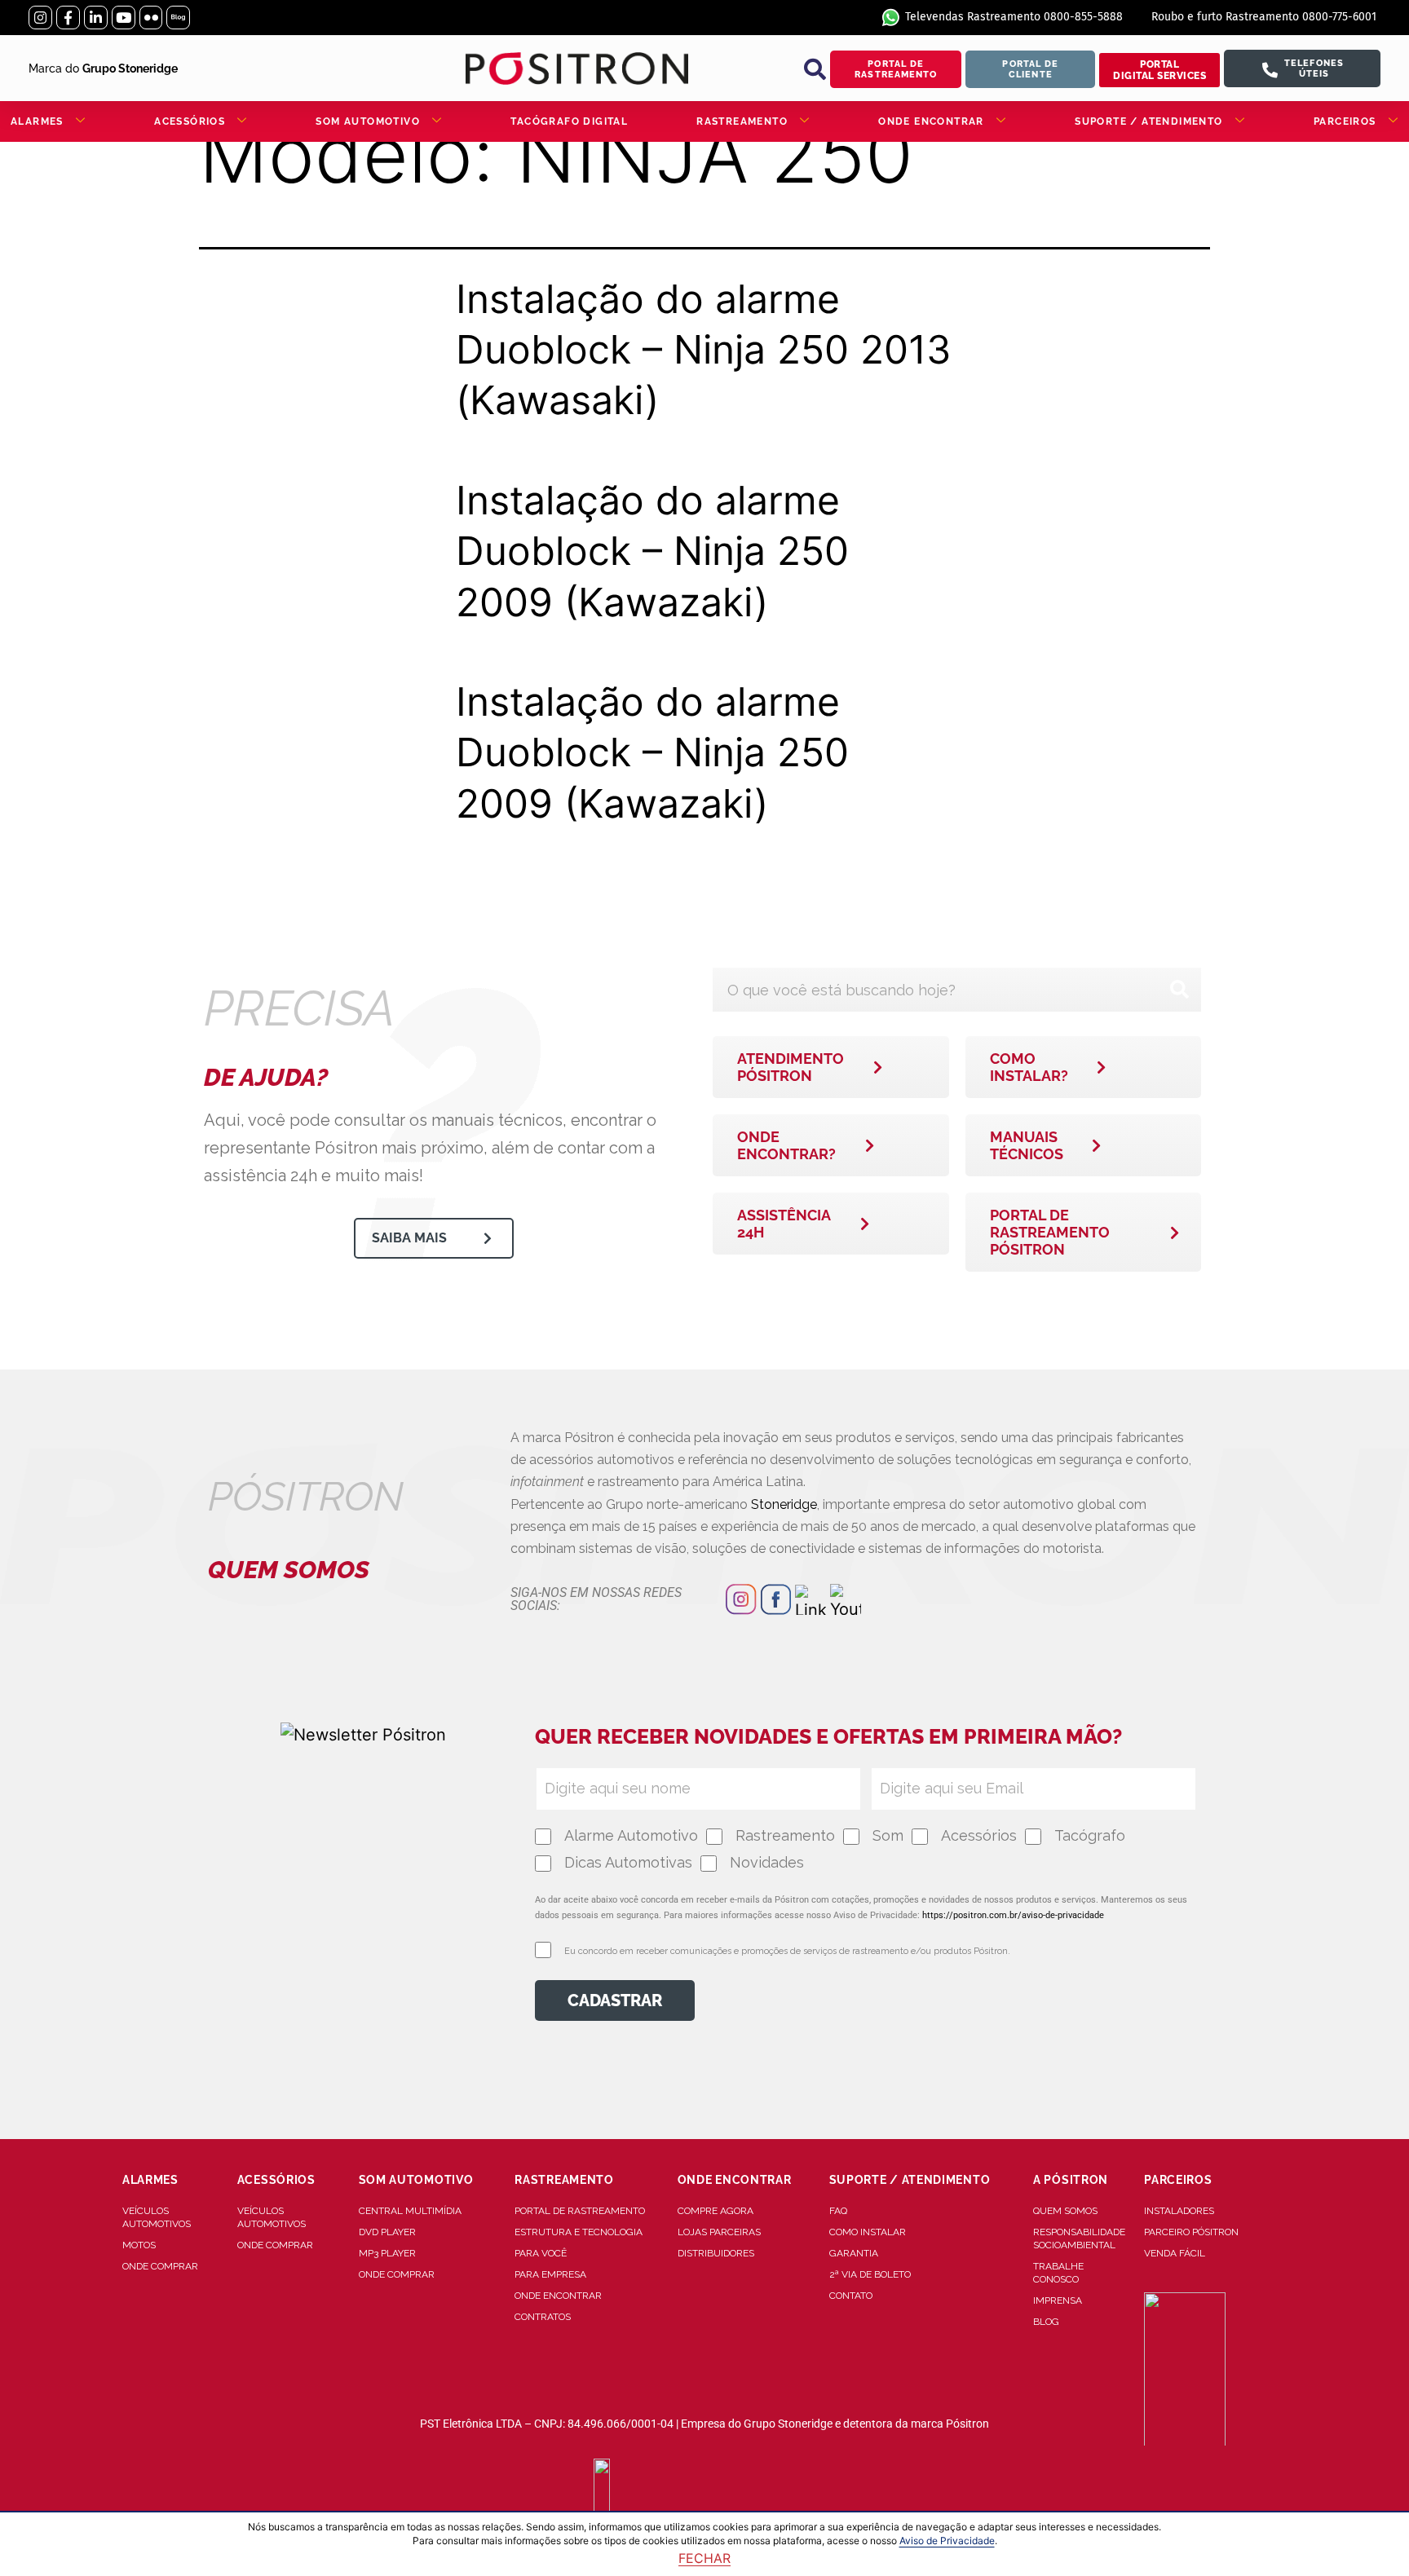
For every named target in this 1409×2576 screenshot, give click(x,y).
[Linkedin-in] (96, 18)
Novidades (767, 1862)
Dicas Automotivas (628, 1862)
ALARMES (37, 121)
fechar (704, 2558)
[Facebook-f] (68, 18)
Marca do (103, 68)
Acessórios (979, 1835)
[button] (815, 69)
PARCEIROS (1345, 121)
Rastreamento (785, 1835)
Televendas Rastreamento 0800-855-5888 (1014, 17)
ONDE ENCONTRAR (931, 121)
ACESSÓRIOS (190, 121)
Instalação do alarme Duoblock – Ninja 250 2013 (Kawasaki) (704, 350)
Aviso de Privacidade (947, 2541)
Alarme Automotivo (631, 1835)
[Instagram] (40, 18)
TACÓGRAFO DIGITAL (569, 121)
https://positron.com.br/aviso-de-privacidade (1013, 1915)
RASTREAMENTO (742, 121)
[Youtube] (124, 18)
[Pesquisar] (1179, 990)
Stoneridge (784, 1504)
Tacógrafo (1090, 1835)
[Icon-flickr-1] (151, 18)
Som (888, 1835)
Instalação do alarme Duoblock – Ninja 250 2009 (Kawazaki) (652, 551)
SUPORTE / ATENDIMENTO (1148, 121)
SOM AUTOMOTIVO (368, 121)
